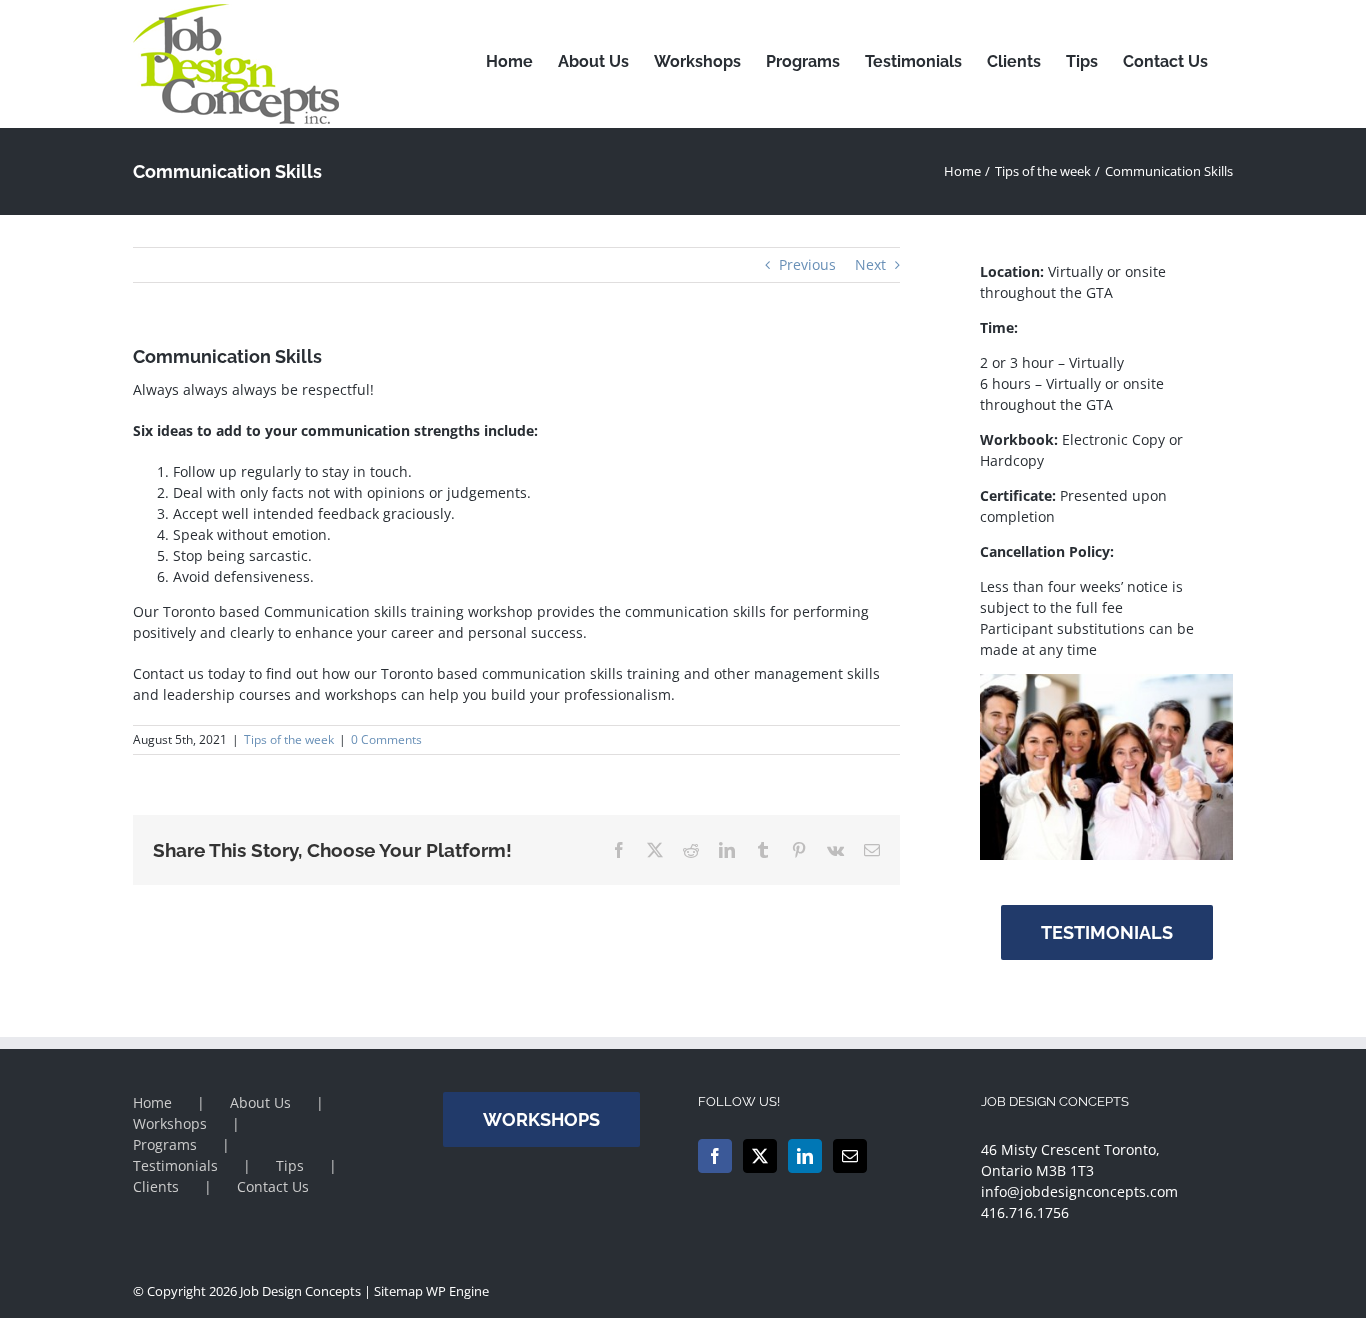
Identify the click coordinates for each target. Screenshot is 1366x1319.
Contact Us (273, 1186)
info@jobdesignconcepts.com (1079, 1191)
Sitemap (398, 1291)
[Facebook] (715, 1156)
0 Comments (386, 739)
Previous (807, 264)
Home (152, 1102)
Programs (165, 1144)
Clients (156, 1186)
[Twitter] (760, 1156)
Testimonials (175, 1165)
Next (870, 264)
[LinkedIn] (805, 1156)
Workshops (170, 1123)
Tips (290, 1165)
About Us (260, 1102)
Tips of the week (289, 739)
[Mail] (850, 1156)
